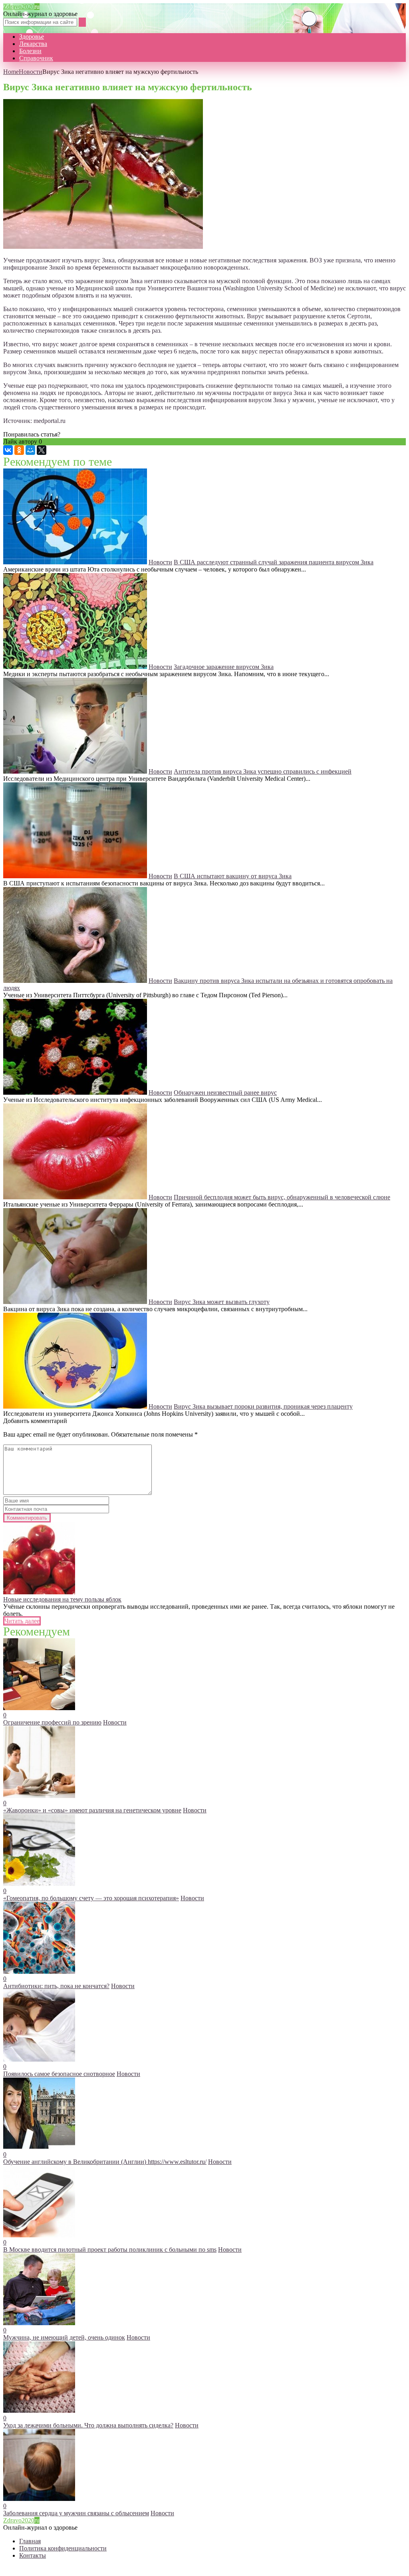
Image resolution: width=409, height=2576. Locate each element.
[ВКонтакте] (8, 450)
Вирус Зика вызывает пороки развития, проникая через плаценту (263, 1406)
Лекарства (33, 44)
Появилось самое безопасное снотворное (59, 2074)
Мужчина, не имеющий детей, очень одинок (64, 2337)
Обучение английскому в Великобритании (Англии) (75, 2162)
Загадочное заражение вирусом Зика (224, 667)
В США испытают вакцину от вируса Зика (233, 876)
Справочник (36, 58)
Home (11, 72)
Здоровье (32, 37)
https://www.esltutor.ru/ (177, 2162)
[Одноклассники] (19, 450)
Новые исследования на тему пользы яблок (62, 1599)
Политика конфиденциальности (63, 2548)
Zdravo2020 (21, 7)
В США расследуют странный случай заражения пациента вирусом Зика (274, 562)
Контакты (33, 2555)
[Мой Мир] (30, 450)
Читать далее (22, 1621)
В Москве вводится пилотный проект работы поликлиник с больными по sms (110, 2250)
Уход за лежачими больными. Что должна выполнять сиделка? (88, 2425)
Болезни (30, 51)
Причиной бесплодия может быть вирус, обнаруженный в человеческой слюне (282, 1197)
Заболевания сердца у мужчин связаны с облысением (76, 2513)
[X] (42, 450)
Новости (31, 72)
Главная (30, 2541)
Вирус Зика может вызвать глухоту (222, 1302)
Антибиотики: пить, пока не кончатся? (56, 1986)
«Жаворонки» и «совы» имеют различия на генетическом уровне (92, 1810)
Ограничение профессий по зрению (52, 1722)
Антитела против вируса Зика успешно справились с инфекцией (263, 771)
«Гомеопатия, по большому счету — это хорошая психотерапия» (91, 1898)
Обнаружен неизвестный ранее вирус (225, 1093)
